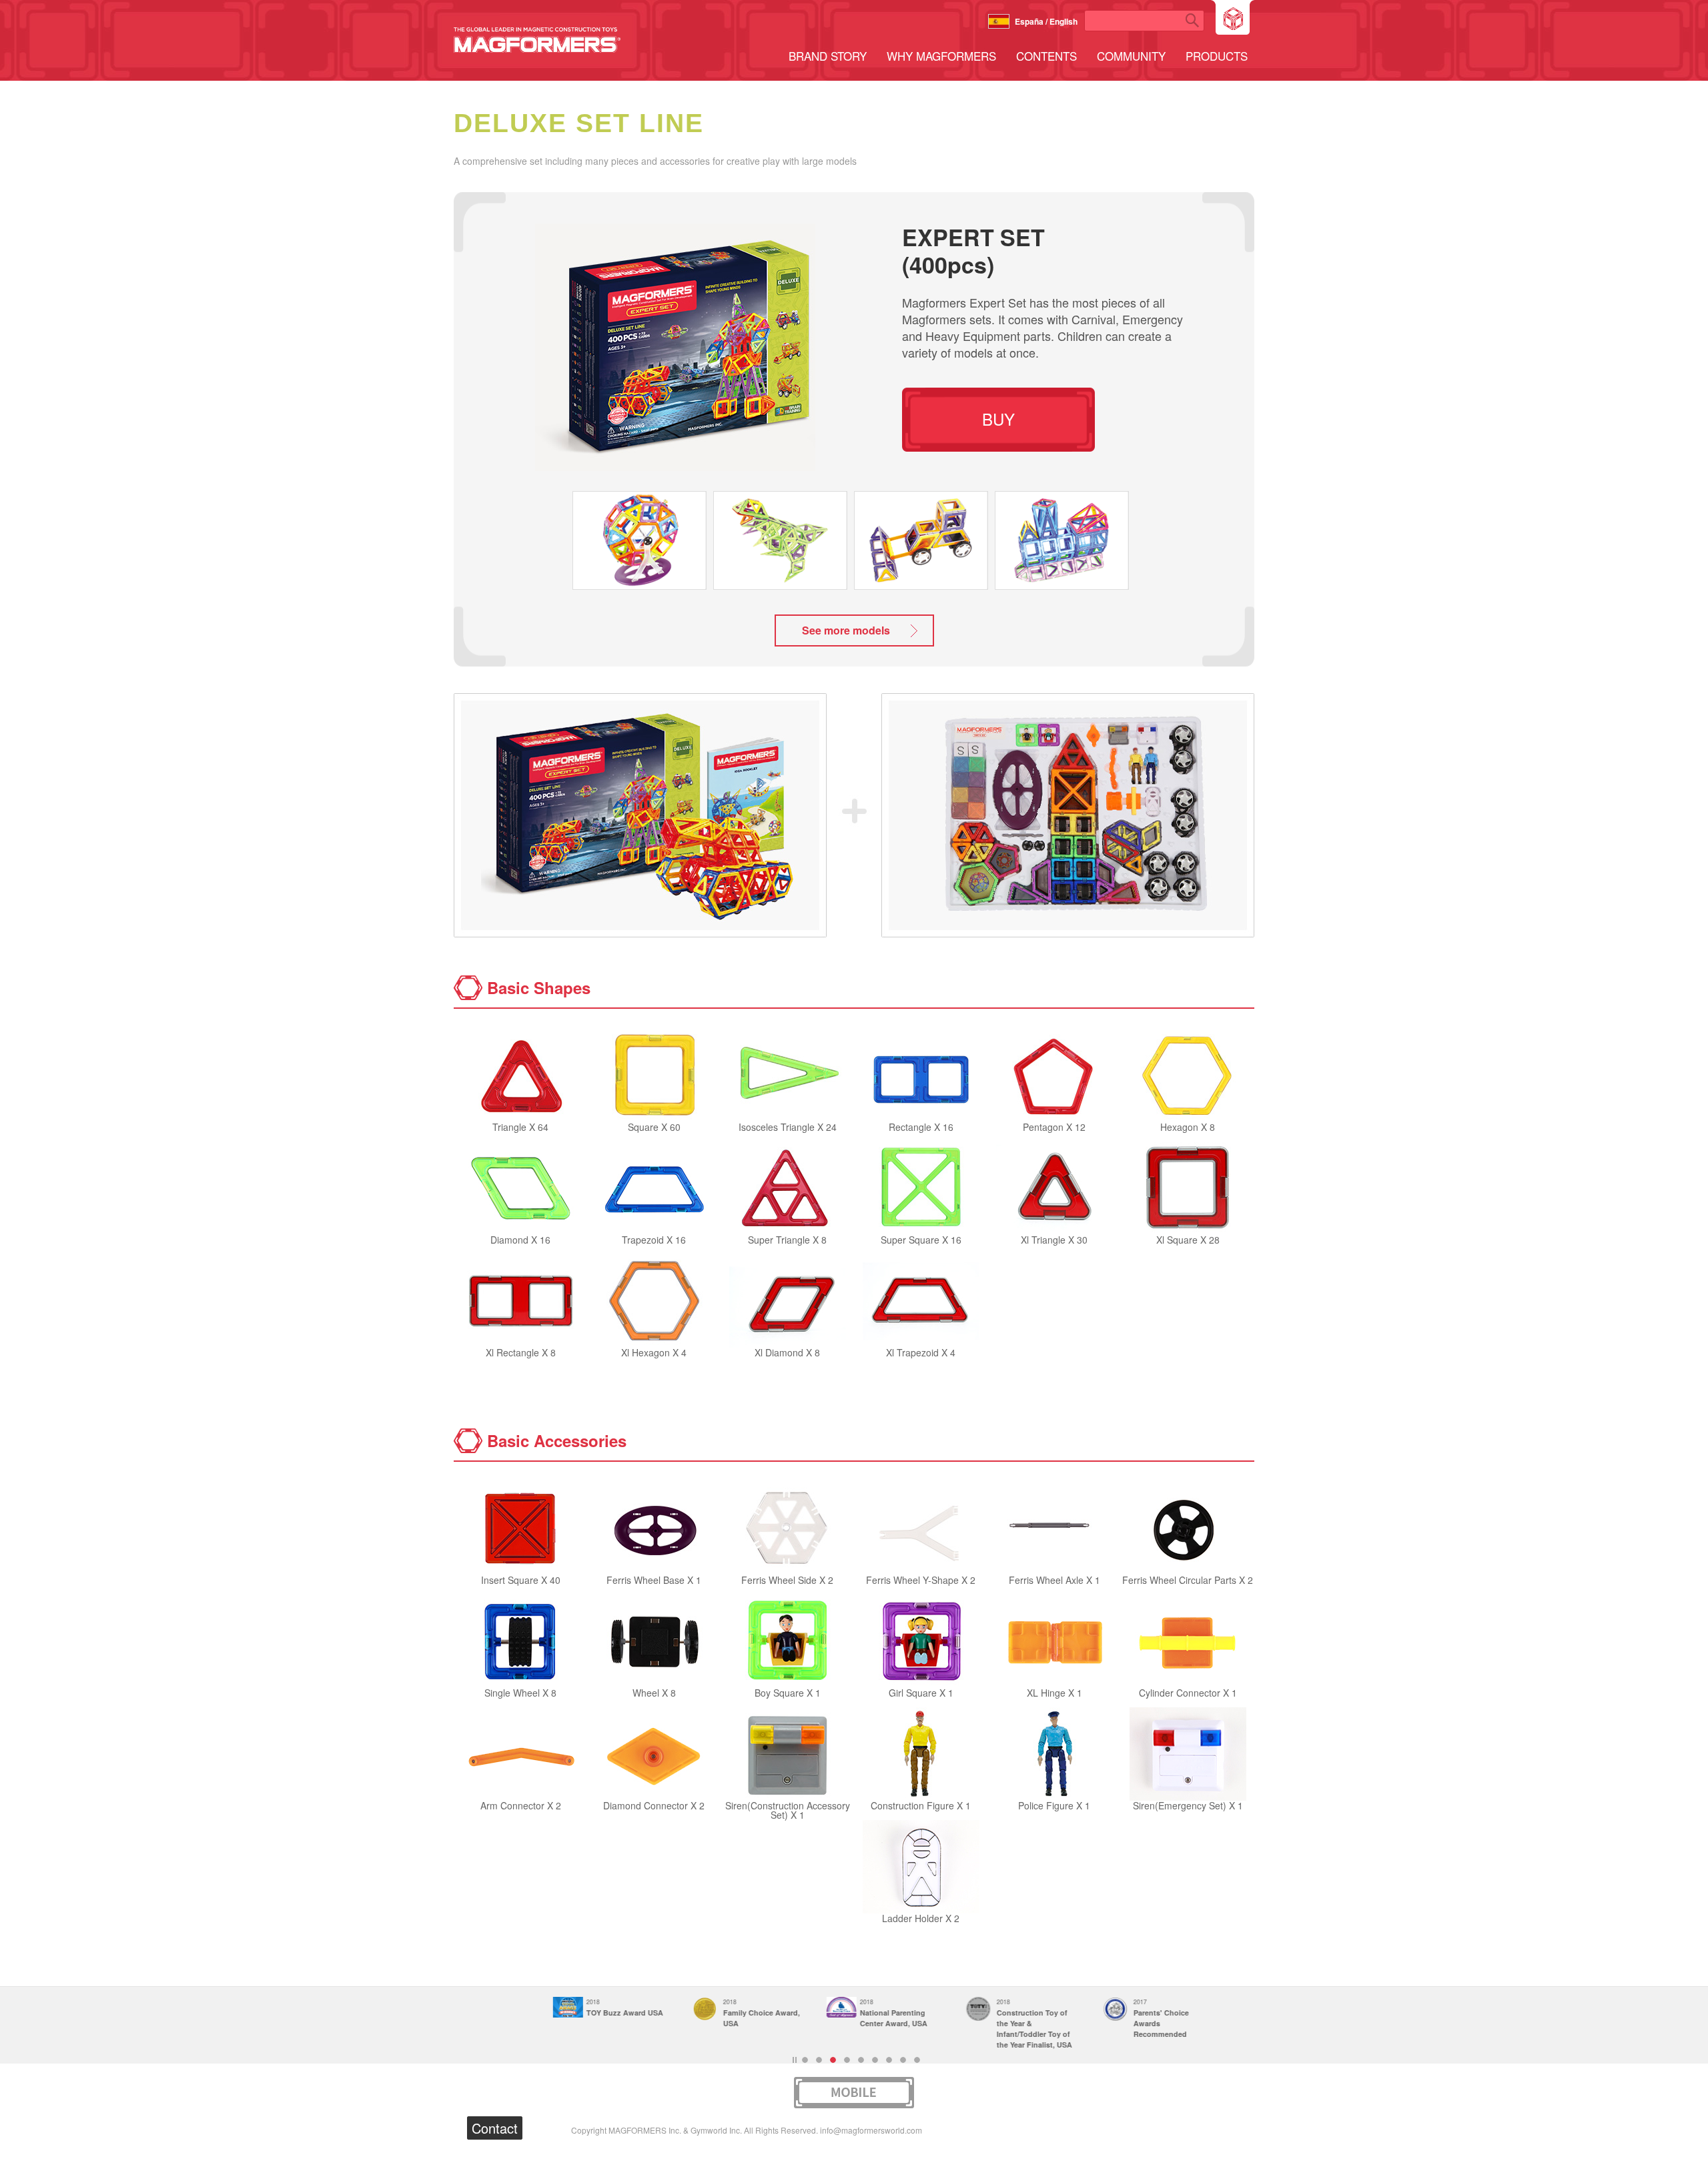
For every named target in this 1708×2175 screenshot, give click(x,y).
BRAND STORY (828, 56)
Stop (795, 2060)
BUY (998, 419)
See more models (846, 630)
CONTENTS (1046, 56)
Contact (495, 2128)
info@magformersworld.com (871, 2130)
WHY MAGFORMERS (941, 56)
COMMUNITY (1131, 56)
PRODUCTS (1217, 56)
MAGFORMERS (537, 40)
